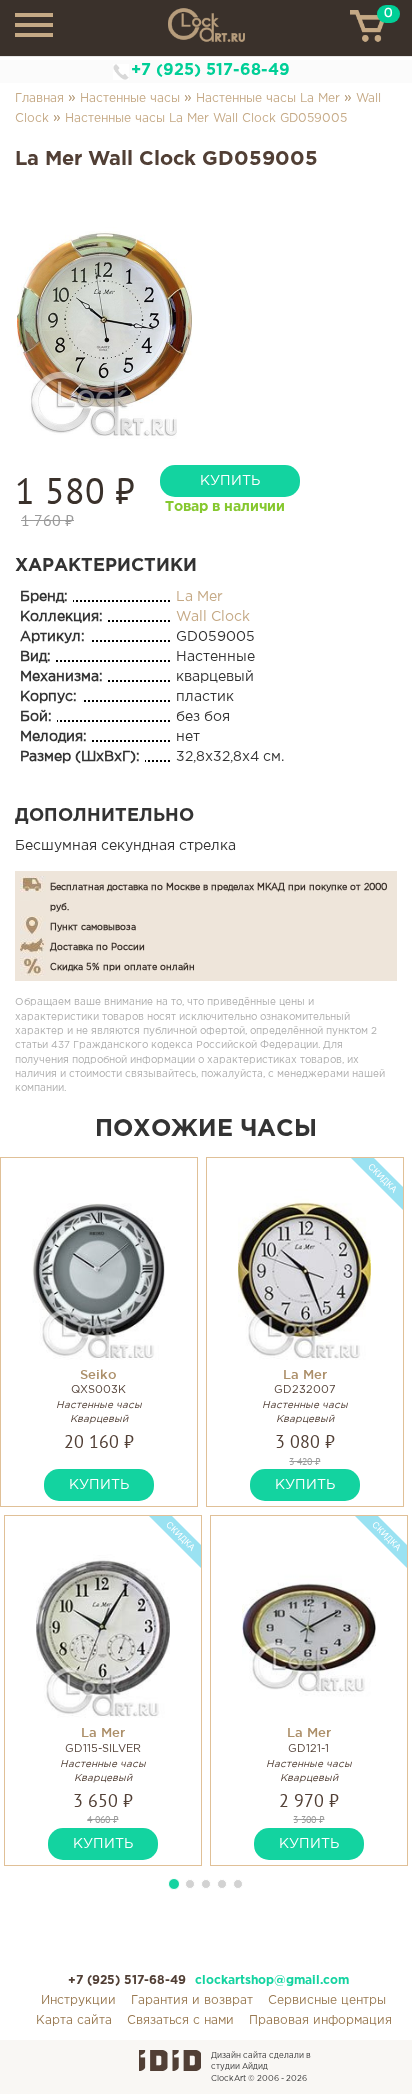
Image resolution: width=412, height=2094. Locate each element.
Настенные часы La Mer (268, 98)
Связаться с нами (180, 2020)
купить (230, 481)
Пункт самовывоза (93, 927)
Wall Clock (213, 617)
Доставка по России (97, 947)
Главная (39, 98)
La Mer (199, 597)
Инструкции (78, 2000)
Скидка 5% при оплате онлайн (122, 967)
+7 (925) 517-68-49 (210, 70)
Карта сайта (74, 2020)
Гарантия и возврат (192, 2000)
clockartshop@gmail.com (272, 1980)
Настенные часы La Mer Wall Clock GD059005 (206, 118)
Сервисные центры (327, 2000)
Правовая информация (320, 2020)
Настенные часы (130, 98)
